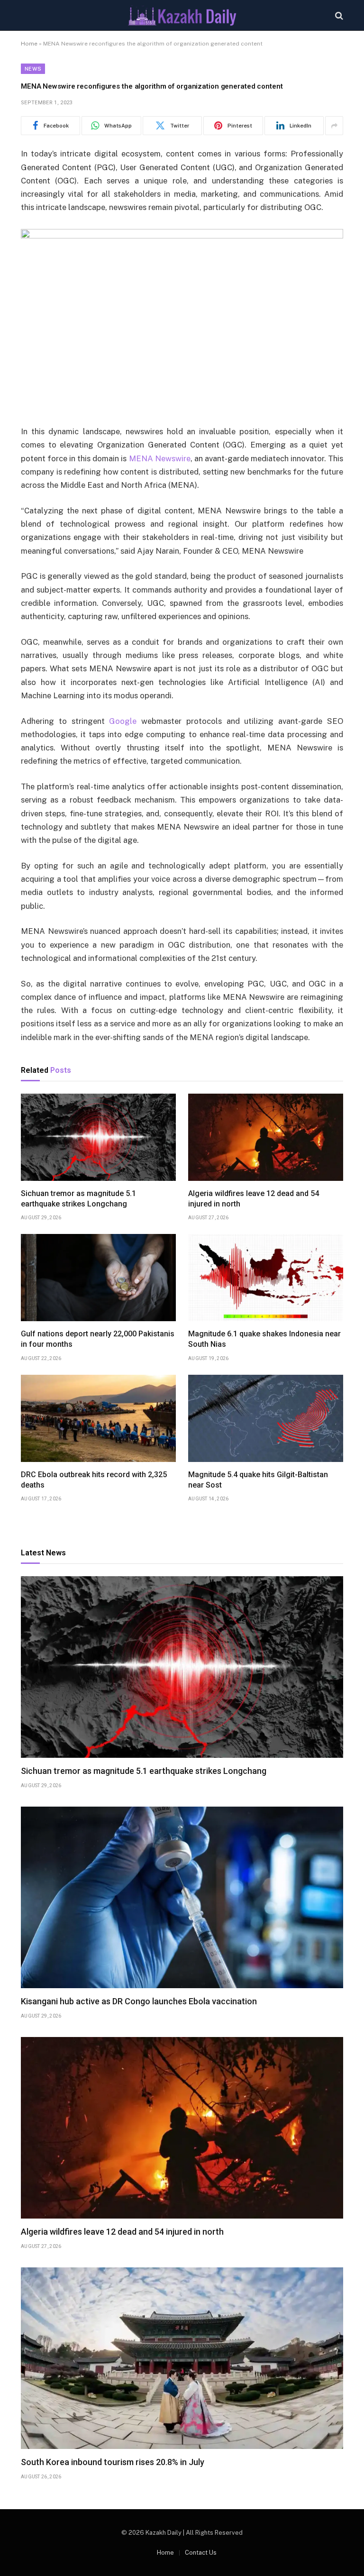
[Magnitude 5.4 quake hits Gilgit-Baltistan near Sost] (266, 1418)
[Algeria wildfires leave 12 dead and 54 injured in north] (266, 1137)
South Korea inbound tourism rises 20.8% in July (113, 2462)
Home (29, 44)
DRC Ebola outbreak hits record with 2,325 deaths (94, 1480)
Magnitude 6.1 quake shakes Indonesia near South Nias (264, 1339)
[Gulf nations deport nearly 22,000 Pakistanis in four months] (98, 1278)
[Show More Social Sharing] (334, 126)
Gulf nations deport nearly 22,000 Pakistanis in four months (98, 1339)
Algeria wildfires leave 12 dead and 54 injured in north (254, 1199)
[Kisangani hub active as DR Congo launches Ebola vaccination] (182, 1897)
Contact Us (201, 2553)
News (33, 69)
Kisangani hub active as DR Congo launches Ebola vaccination (139, 2001)
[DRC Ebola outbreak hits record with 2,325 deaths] (98, 1418)
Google (123, 721)
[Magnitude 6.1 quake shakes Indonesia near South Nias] (266, 1278)
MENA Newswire (160, 458)
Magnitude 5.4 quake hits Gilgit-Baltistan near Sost (258, 1480)
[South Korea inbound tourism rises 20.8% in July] (182, 2358)
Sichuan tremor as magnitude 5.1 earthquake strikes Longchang (78, 1199)
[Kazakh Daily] (182, 15)
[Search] (338, 15)
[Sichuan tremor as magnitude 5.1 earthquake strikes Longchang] (98, 1137)
